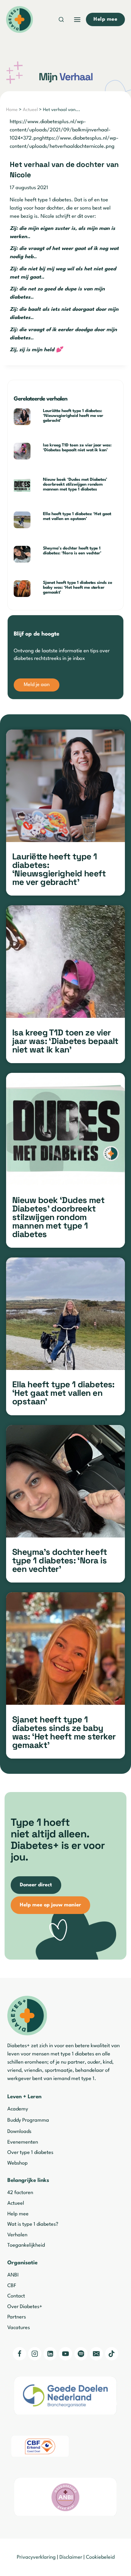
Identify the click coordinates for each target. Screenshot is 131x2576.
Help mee (18, 2214)
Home (12, 110)
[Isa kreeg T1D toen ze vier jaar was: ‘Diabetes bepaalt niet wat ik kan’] (65, 962)
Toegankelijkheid (26, 2245)
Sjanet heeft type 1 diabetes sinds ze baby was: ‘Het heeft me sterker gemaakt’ (78, 588)
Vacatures (19, 2328)
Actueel (30, 110)
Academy (18, 2109)
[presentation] (26, 417)
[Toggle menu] (77, 20)
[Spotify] (81, 2354)
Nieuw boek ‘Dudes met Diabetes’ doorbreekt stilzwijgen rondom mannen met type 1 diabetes (75, 484)
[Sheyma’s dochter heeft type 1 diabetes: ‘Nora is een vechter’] (65, 1481)
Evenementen (23, 2142)
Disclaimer (71, 2557)
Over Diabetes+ (25, 2307)
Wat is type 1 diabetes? (33, 2224)
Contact (16, 2296)
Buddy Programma (28, 2120)
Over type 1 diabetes (30, 2153)
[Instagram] (35, 2354)
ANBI (13, 2275)
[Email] (96, 2354)
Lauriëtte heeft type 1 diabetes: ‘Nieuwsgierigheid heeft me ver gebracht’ (73, 416)
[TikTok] (112, 2354)
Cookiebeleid (100, 2557)
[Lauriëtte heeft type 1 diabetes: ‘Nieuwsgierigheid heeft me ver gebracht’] (65, 786)
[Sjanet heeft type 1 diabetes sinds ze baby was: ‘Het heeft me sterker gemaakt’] (65, 1649)
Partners (17, 2317)
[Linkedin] (50, 2354)
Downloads (19, 2132)
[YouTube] (65, 2354)
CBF (12, 2286)
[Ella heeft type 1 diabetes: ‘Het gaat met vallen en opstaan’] (65, 1314)
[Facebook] (19, 2354)
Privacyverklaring (36, 2557)
